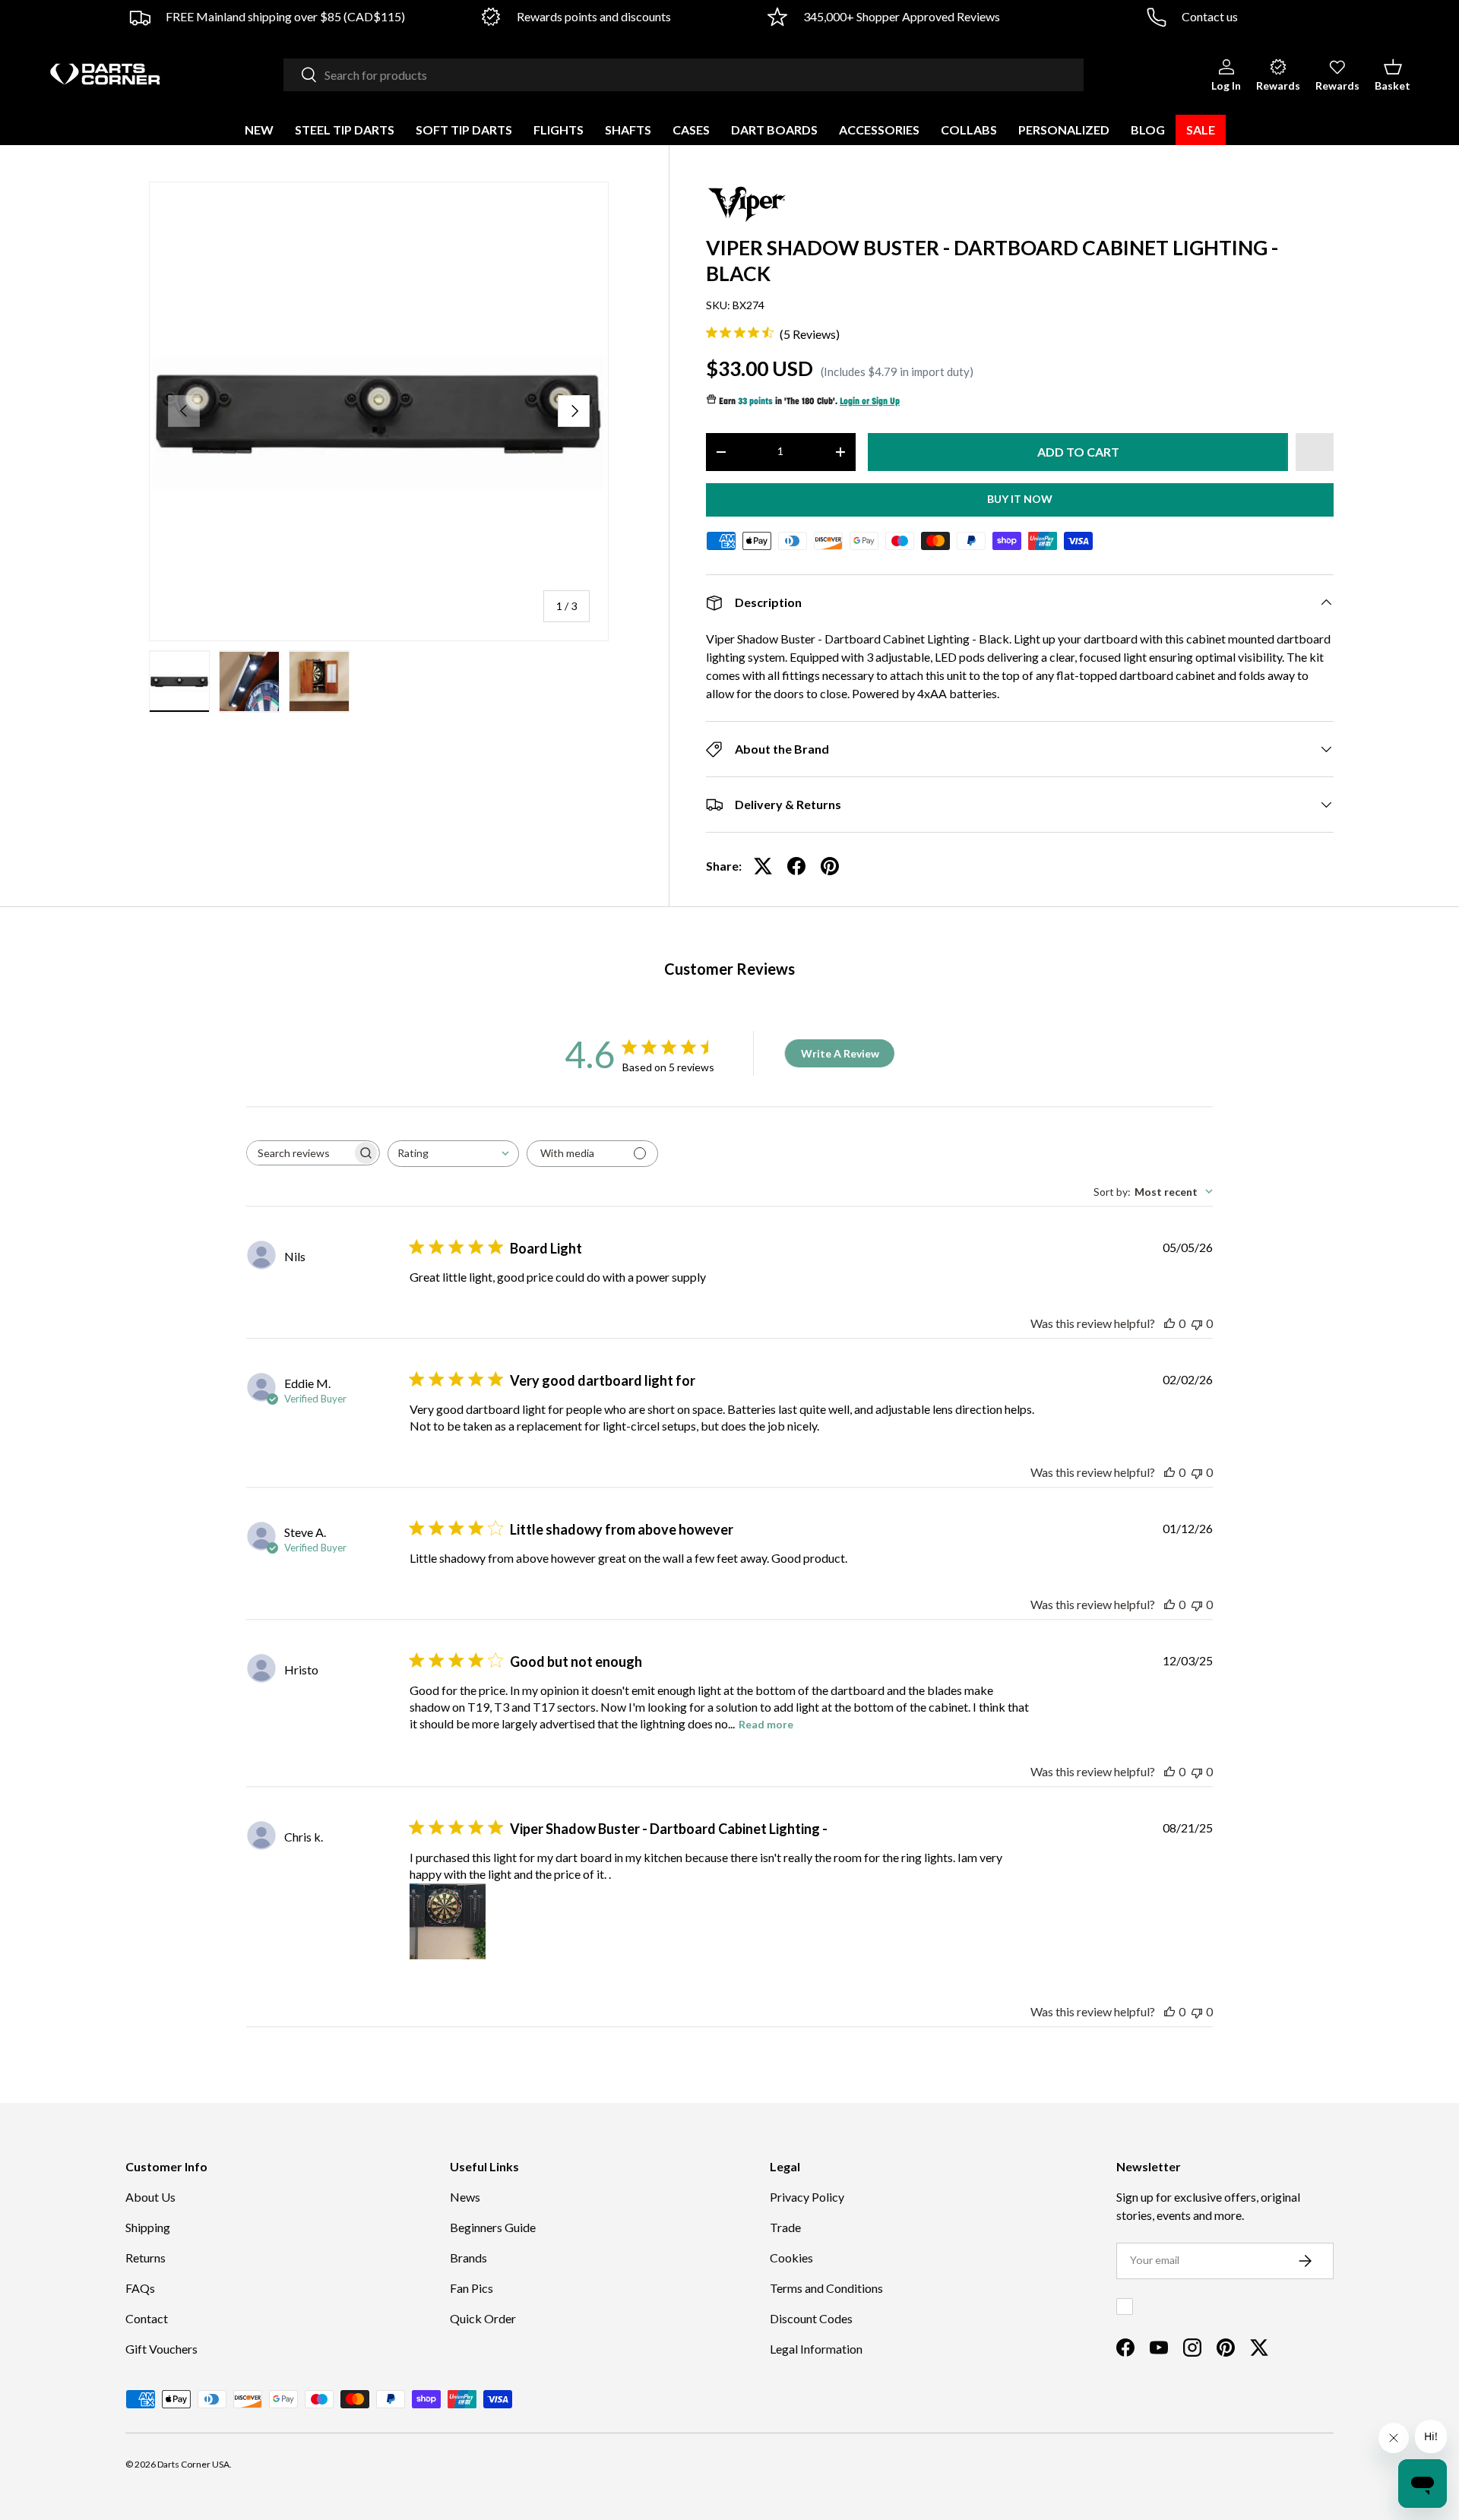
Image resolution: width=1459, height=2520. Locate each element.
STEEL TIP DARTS (345, 130)
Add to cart (1078, 452)
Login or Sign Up (870, 402)
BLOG (1148, 130)
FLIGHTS (559, 130)
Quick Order (483, 2318)
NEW (259, 130)
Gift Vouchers (161, 2349)
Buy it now (1020, 499)
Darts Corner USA (193, 2464)
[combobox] (684, 75)
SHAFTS (628, 130)
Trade (785, 2227)
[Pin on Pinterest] (830, 866)
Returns (146, 2258)
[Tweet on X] (763, 866)
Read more (766, 1724)
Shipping (148, 2227)
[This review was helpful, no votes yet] (1169, 1323)
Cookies (791, 2258)
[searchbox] (299, 1153)
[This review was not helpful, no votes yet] (1197, 1323)
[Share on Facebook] (796, 866)
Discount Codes (811, 2318)
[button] (1393, 74)
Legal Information (816, 2349)
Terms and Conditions (826, 2288)
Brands (468, 2258)
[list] (379, 411)
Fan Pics (472, 2288)
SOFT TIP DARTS (464, 130)
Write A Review (840, 1053)
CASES (691, 130)
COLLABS (969, 130)
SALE (1201, 130)
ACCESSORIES (879, 130)
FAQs (140, 2288)
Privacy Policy (807, 2197)
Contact (147, 2318)
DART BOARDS (774, 130)
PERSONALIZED (1064, 130)
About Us (150, 2197)
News (465, 2197)
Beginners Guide (493, 2227)
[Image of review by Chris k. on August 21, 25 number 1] (448, 1921)
